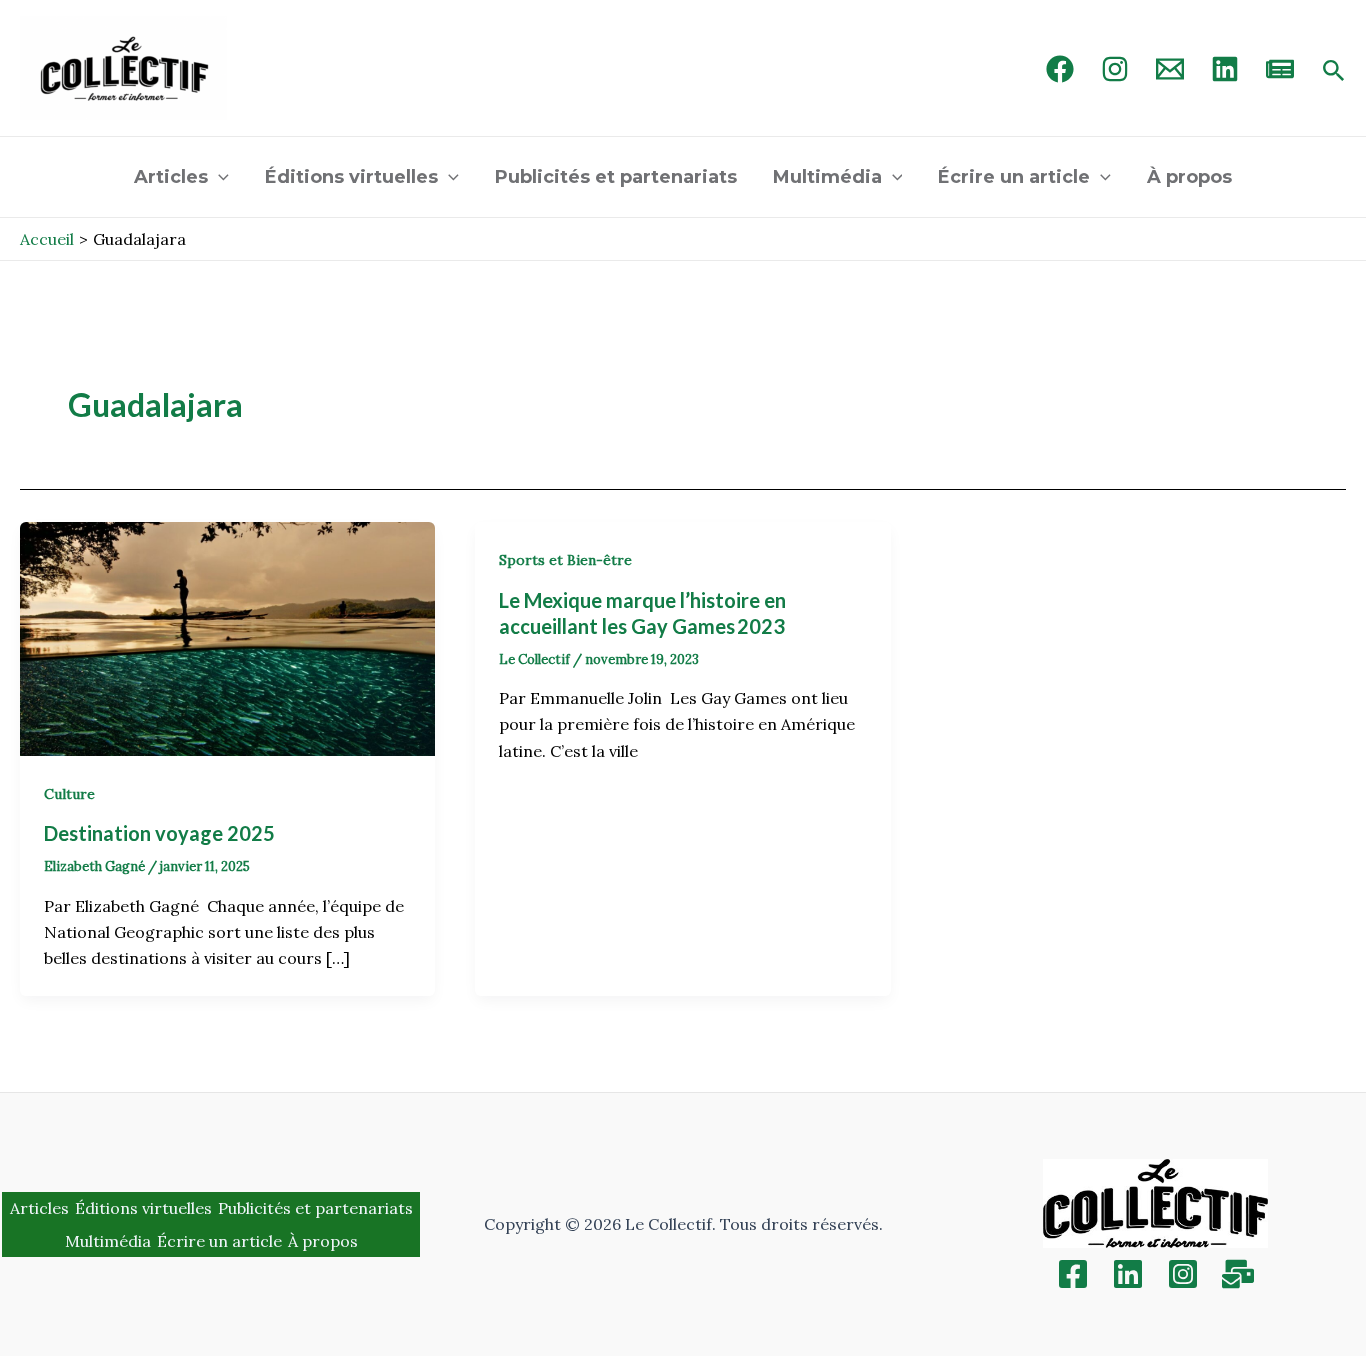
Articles (171, 177)
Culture (69, 794)
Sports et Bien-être (565, 560)
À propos (1189, 177)
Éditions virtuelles (351, 177)
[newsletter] (1280, 69)
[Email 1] (1170, 69)
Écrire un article (1014, 177)
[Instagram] (1115, 69)
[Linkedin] (1128, 1274)
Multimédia (827, 177)
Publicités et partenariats (616, 177)
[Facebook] (1060, 69)
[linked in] (1225, 69)
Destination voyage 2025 (161, 833)
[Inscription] (1238, 1274)
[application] (218, 177)
